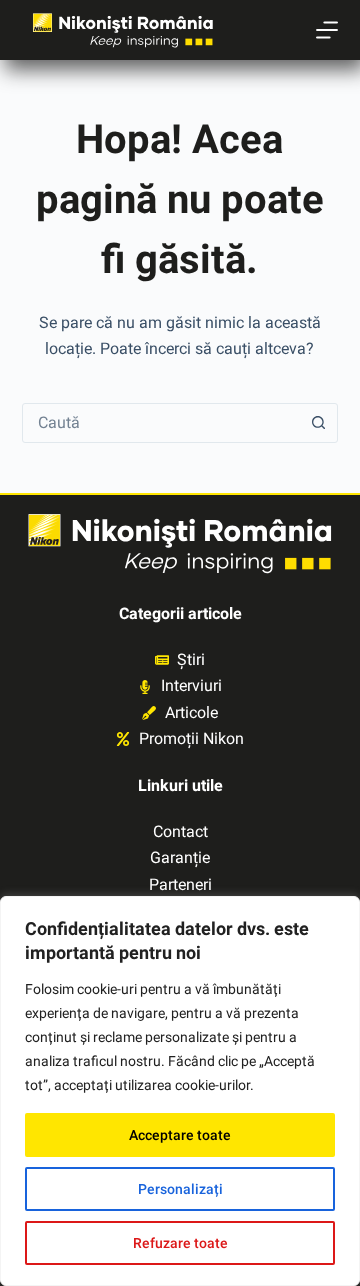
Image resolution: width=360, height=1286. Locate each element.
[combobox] (161, 423)
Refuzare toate (180, 1243)
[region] (180, 1091)
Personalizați (180, 1189)
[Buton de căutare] (318, 423)
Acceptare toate (180, 1135)
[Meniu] (327, 30)
